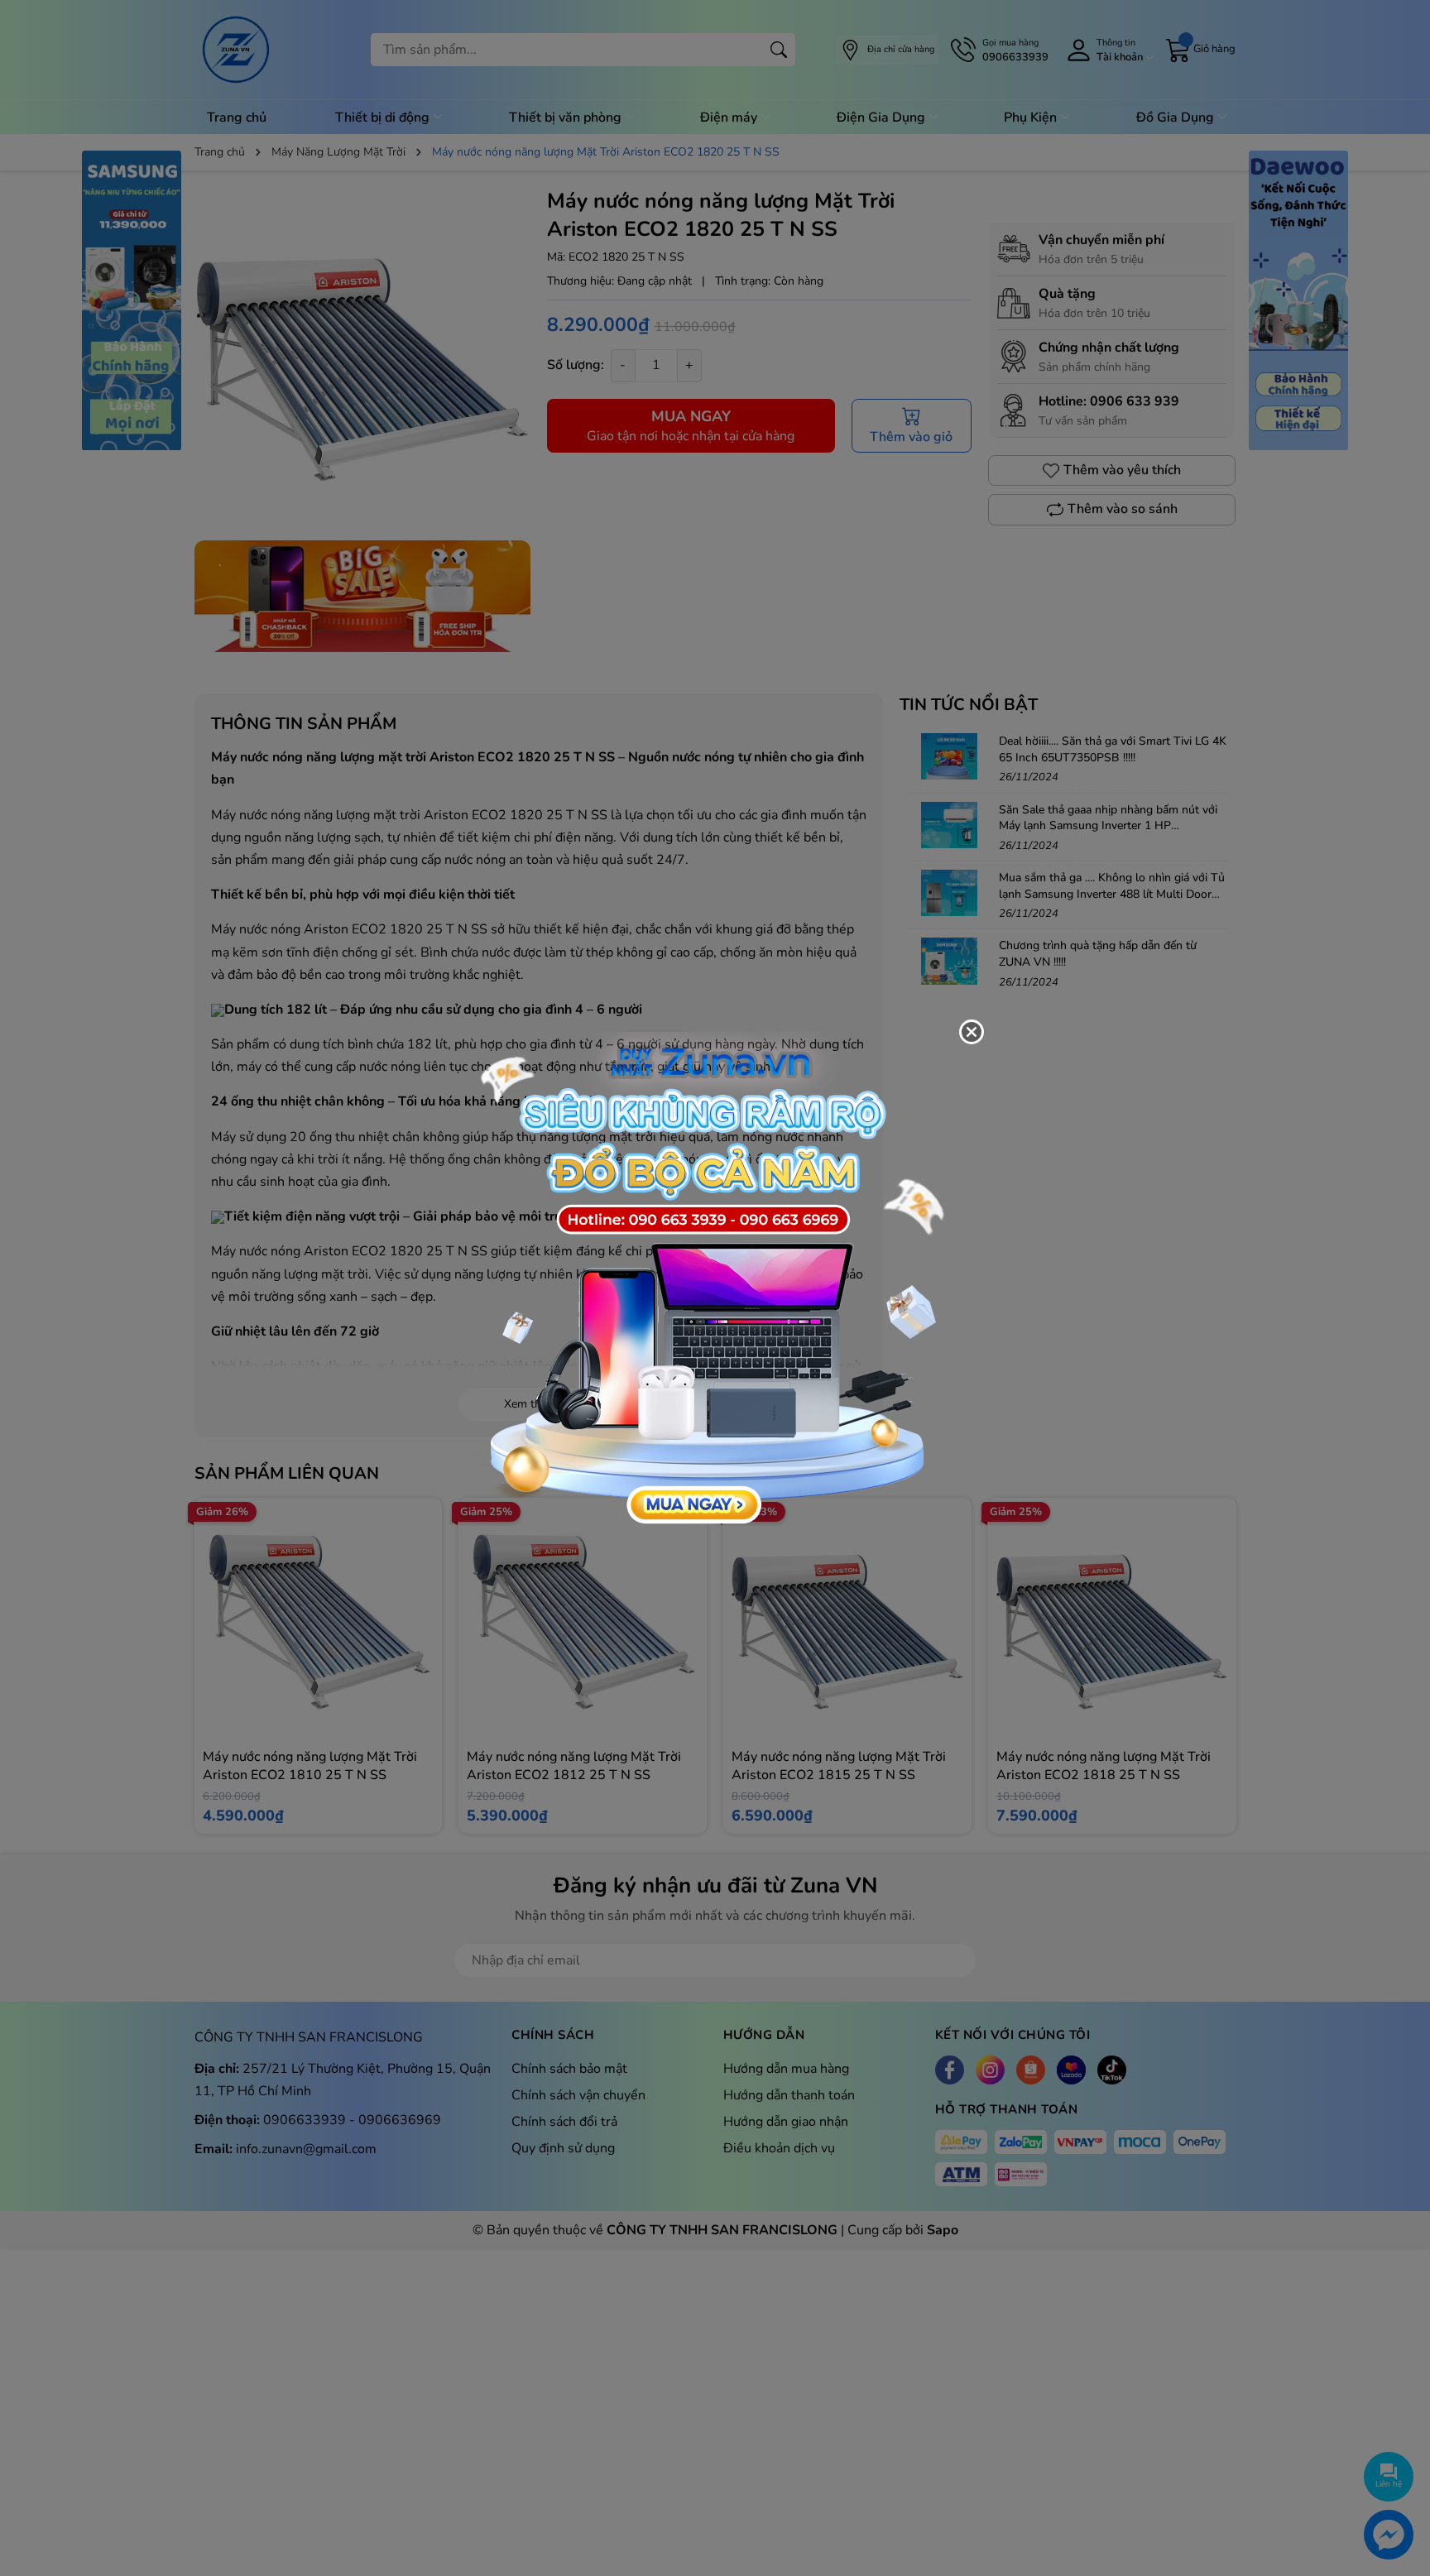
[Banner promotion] (707, 1278)
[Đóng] (972, 1032)
